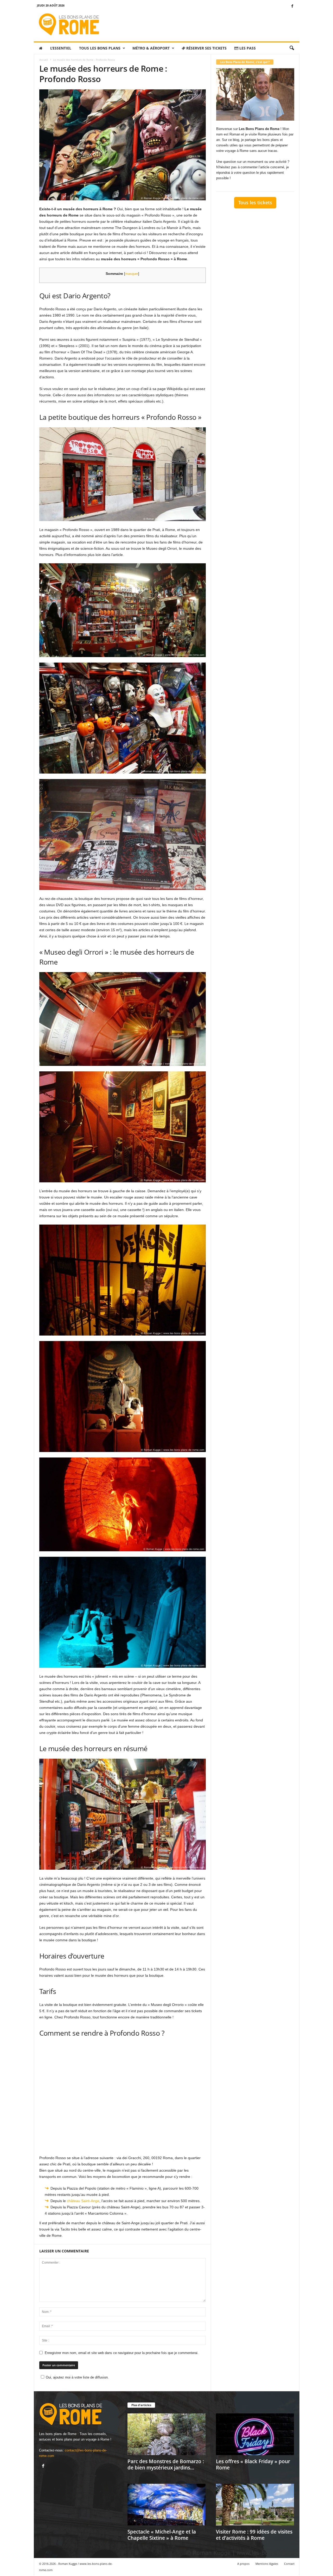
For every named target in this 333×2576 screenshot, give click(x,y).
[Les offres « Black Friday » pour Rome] (255, 2434)
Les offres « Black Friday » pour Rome (253, 2464)
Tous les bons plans (100, 48)
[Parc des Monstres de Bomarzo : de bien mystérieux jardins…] (166, 2434)
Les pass (247, 48)
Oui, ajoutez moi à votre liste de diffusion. (77, 2377)
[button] (292, 48)
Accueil (44, 60)
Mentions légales (267, 2564)
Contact (289, 2564)
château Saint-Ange (83, 2201)
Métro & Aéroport (151, 48)
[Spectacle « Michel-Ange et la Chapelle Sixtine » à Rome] (166, 2505)
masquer (132, 274)
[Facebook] (292, 6)
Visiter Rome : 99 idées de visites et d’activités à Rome (254, 2535)
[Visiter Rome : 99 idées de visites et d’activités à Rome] (255, 2505)
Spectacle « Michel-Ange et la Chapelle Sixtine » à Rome (162, 2535)
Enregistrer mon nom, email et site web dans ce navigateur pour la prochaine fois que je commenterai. (122, 2353)
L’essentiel (61, 48)
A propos (243, 2564)
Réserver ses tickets (206, 48)
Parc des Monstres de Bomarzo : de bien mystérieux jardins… (166, 2464)
